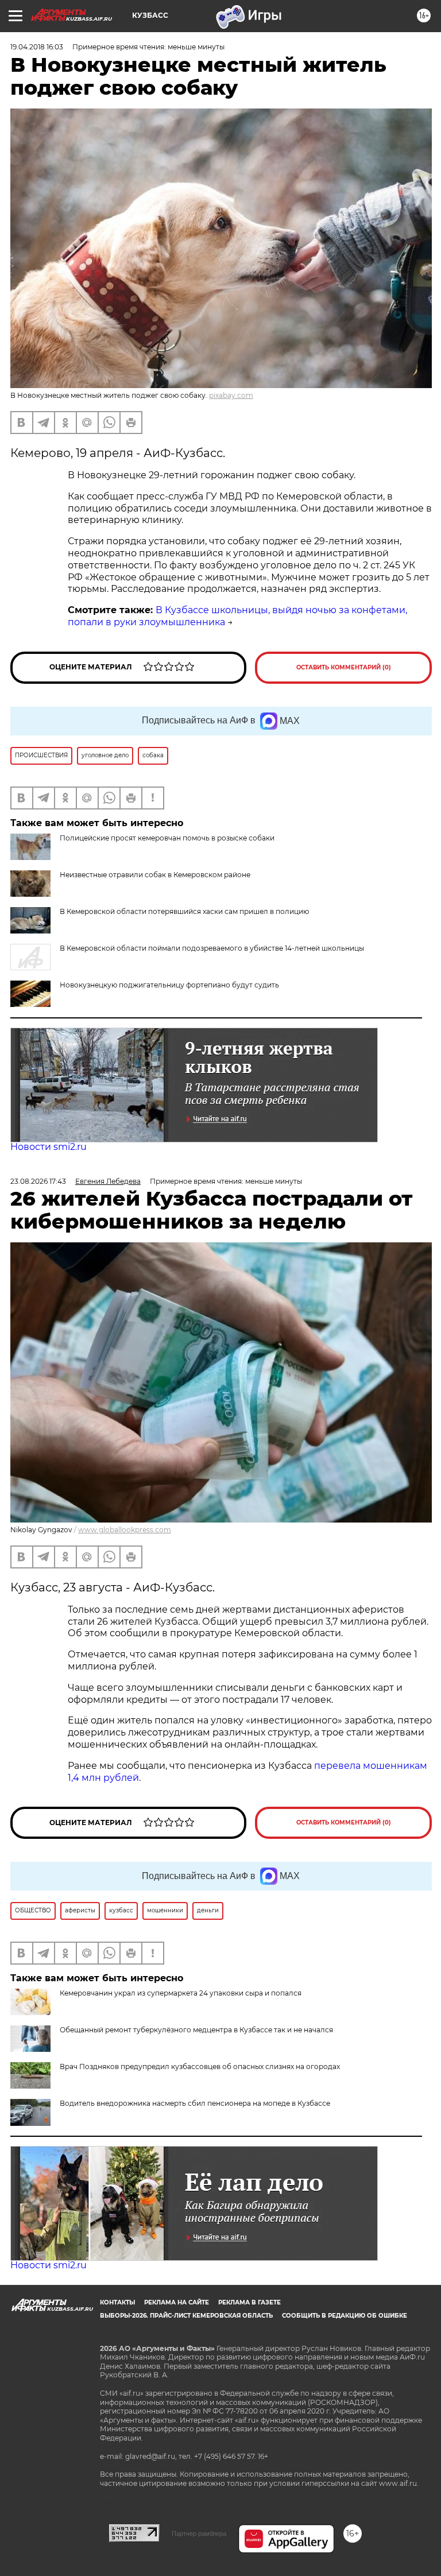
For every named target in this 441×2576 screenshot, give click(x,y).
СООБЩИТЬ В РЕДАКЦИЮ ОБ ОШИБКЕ (345, 2316)
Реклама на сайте (177, 2302)
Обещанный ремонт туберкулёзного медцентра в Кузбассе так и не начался (196, 2030)
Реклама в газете (249, 2302)
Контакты (117, 2302)
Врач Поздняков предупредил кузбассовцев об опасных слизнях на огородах (200, 2066)
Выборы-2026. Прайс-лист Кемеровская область (186, 2316)
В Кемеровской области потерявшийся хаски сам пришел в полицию (184, 911)
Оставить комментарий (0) (344, 667)
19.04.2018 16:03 (37, 47)
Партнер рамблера (199, 2534)
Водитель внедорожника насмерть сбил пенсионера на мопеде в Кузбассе (195, 2103)
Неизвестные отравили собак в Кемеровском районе (155, 875)
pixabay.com (231, 395)
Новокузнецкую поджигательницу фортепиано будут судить (169, 985)
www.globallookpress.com (125, 1530)
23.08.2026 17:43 (38, 1181)
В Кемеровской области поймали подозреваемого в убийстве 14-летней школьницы (212, 948)
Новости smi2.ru (49, 1147)
